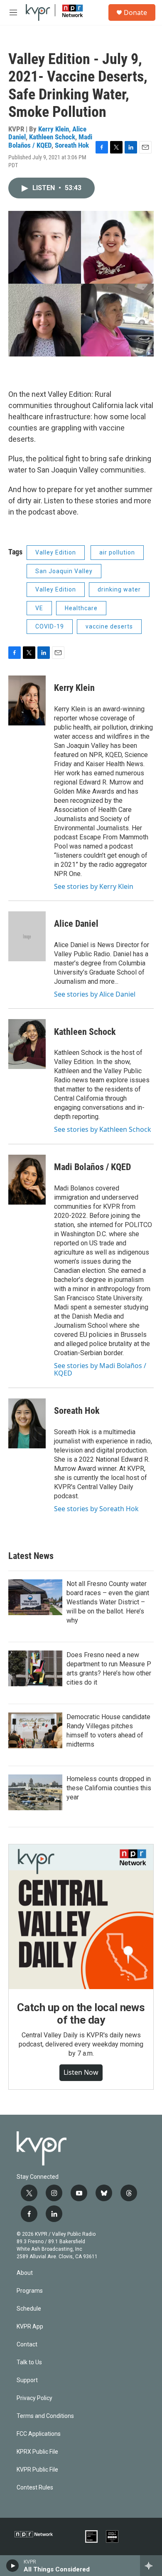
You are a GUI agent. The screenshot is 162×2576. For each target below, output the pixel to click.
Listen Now (81, 2072)
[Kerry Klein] (27, 700)
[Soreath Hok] (27, 1423)
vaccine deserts (109, 626)
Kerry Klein (54, 129)
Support (27, 2380)
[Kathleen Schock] (27, 1044)
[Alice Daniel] (27, 936)
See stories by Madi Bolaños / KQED (100, 1369)
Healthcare (81, 608)
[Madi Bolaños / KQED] (27, 1180)
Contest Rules (35, 2488)
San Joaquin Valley (64, 571)
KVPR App (30, 2327)
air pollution (117, 552)
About (25, 2273)
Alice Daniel (76, 924)
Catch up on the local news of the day (81, 2014)
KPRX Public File (37, 2452)
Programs (30, 2291)
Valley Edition (56, 552)
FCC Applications (39, 2434)
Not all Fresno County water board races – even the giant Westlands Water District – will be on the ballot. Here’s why (108, 1602)
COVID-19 (50, 626)
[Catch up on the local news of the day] (81, 1917)
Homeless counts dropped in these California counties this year (109, 1788)
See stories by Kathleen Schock (103, 1129)
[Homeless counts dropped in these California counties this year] (35, 1792)
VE (39, 608)
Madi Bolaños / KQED (50, 141)
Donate (135, 12)
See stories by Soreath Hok (96, 1509)
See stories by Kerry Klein (94, 886)
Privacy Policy (34, 2398)
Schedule (29, 2309)
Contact (27, 2345)
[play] (13, 2566)
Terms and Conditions (45, 2416)
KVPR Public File (37, 2470)
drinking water (119, 589)
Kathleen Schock (52, 137)
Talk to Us (29, 2362)
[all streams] (151, 2566)
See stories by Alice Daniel (95, 994)
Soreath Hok (72, 145)
